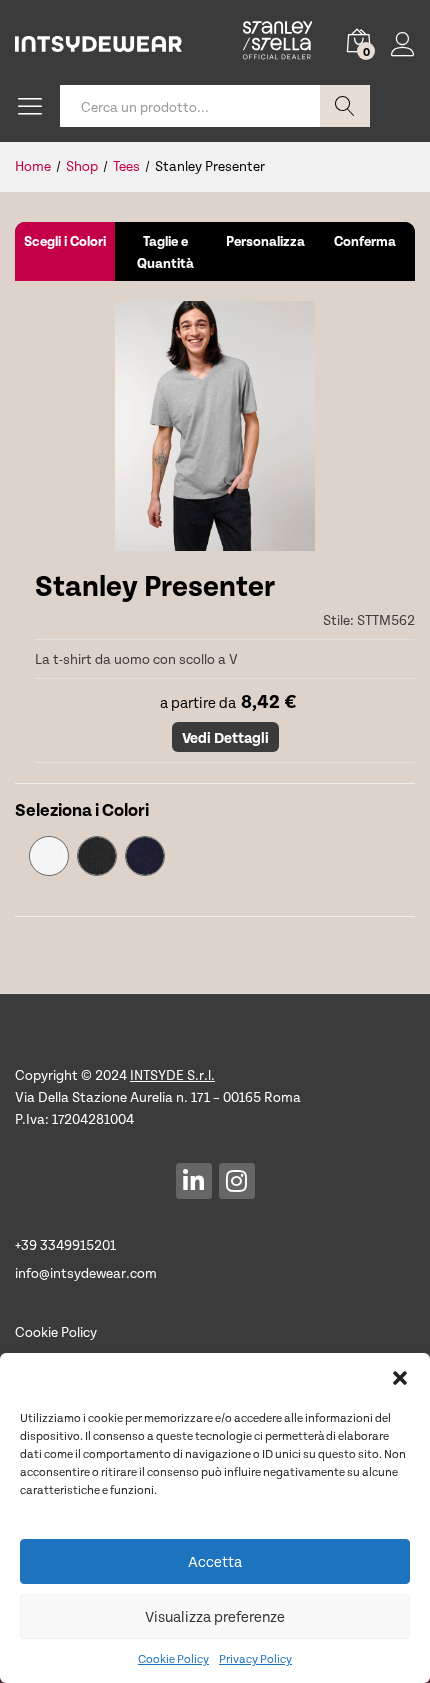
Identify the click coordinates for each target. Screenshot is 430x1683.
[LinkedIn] (194, 1181)
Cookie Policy (173, 1658)
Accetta (215, 1561)
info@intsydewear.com (86, 1272)
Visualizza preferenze (215, 1616)
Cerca (345, 106)
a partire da (195, 702)
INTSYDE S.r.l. (172, 1074)
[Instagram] (237, 1181)
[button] (400, 1378)
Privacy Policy (255, 1658)
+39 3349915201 (65, 1244)
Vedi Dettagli (225, 737)
